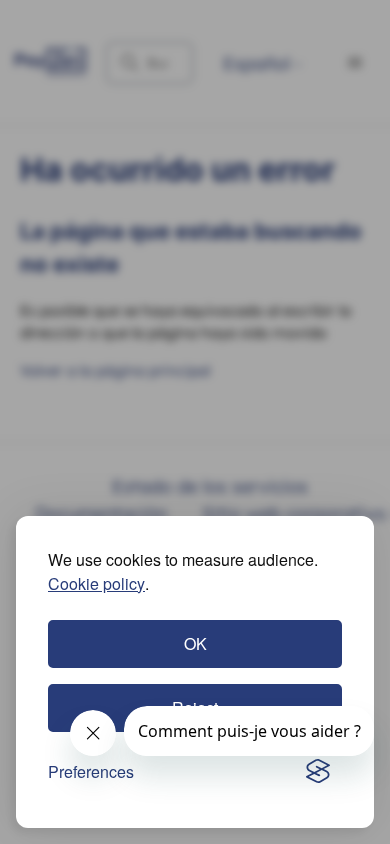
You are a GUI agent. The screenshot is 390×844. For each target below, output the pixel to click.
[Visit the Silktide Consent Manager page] (318, 772)
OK (195, 643)
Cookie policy (96, 583)
